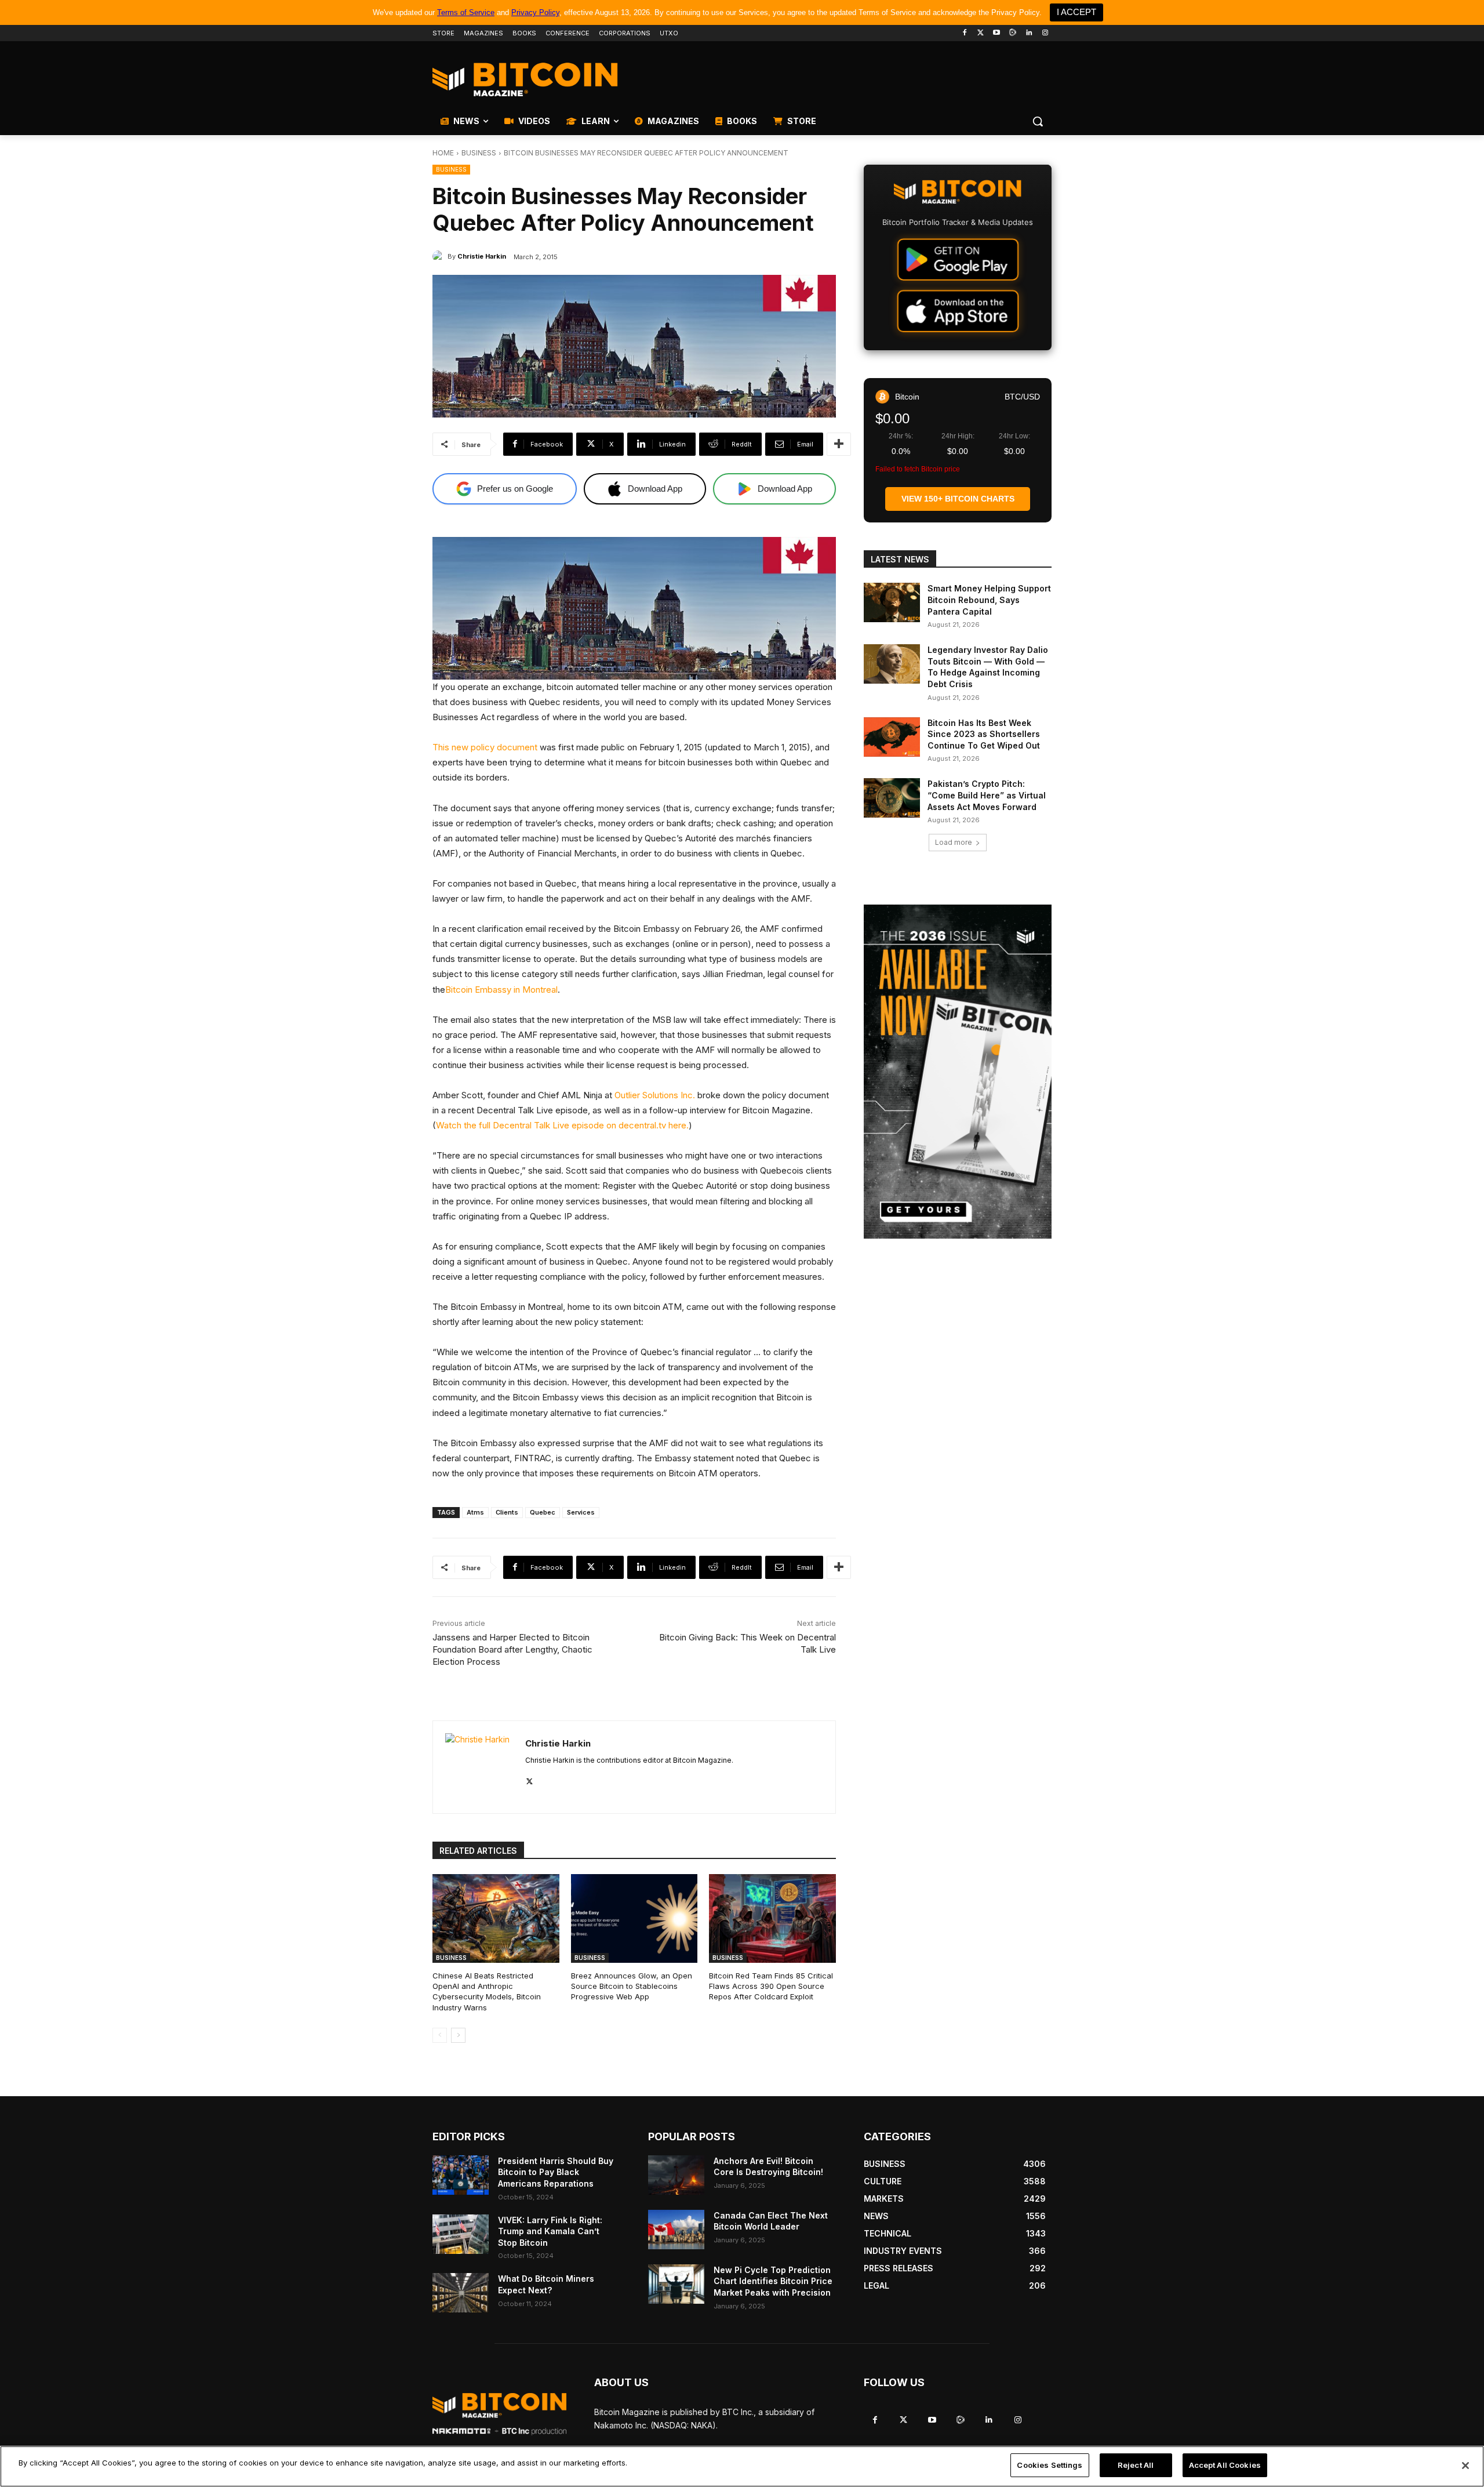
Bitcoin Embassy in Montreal (501, 990)
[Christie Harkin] (440, 256)
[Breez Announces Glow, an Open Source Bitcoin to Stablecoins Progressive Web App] (634, 1918)
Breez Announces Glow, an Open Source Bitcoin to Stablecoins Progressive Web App (632, 1986)
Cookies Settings (1050, 2465)
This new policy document (485, 747)
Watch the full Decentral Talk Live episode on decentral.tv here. (562, 1125)
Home (443, 153)
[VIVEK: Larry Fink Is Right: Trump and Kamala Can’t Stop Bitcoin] (461, 2234)
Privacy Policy (535, 12)
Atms (475, 1512)
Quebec (543, 1512)
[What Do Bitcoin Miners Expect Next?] (461, 2293)
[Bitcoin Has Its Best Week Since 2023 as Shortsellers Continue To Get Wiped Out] (892, 737)
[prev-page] (440, 2035)
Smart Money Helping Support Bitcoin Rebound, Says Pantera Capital (989, 600)
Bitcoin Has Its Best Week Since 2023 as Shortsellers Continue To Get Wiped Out (984, 734)
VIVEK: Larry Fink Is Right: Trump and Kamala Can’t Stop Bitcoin (550, 2231)
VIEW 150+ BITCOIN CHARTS (958, 499)
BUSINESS (479, 153)
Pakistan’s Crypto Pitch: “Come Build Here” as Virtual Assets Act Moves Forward (987, 795)
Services (581, 1512)
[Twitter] (981, 33)
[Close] (1465, 2466)
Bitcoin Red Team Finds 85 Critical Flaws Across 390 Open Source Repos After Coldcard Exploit (771, 1986)
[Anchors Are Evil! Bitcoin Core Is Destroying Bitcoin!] (676, 2175)
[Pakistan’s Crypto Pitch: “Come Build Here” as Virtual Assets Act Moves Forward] (892, 798)
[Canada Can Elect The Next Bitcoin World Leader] (676, 2230)
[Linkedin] (1029, 33)
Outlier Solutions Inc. (655, 1095)
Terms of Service (466, 12)
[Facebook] (964, 33)
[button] (1038, 121)
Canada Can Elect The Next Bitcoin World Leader (771, 2221)
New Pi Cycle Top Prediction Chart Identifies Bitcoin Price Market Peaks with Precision (773, 2281)
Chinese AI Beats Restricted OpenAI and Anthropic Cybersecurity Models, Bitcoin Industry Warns (487, 1992)
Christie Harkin (482, 256)
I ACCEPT (1076, 12)
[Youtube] (997, 33)
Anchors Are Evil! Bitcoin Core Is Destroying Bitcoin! (768, 2167)
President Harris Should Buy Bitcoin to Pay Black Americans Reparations (556, 2172)
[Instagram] (1045, 33)
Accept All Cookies (1225, 2465)
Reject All (1136, 2465)
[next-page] (458, 2035)
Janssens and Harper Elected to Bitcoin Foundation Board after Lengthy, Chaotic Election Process (512, 1649)
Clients (507, 1512)
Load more (954, 842)
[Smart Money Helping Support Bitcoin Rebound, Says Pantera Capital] (892, 602)
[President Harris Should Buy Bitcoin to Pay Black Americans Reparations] (461, 2175)
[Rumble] (1013, 33)
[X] (530, 1779)
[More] (839, 444)
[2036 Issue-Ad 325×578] (958, 1072)
